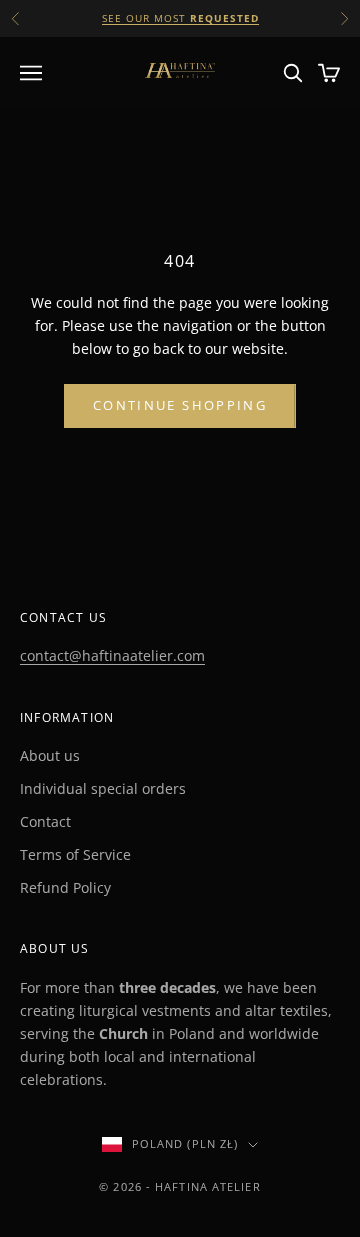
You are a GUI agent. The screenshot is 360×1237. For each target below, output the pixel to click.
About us (50, 755)
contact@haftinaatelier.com (112, 655)
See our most (180, 18)
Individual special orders (103, 788)
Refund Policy (65, 887)
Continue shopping (180, 405)
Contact (45, 821)
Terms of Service (75, 854)
